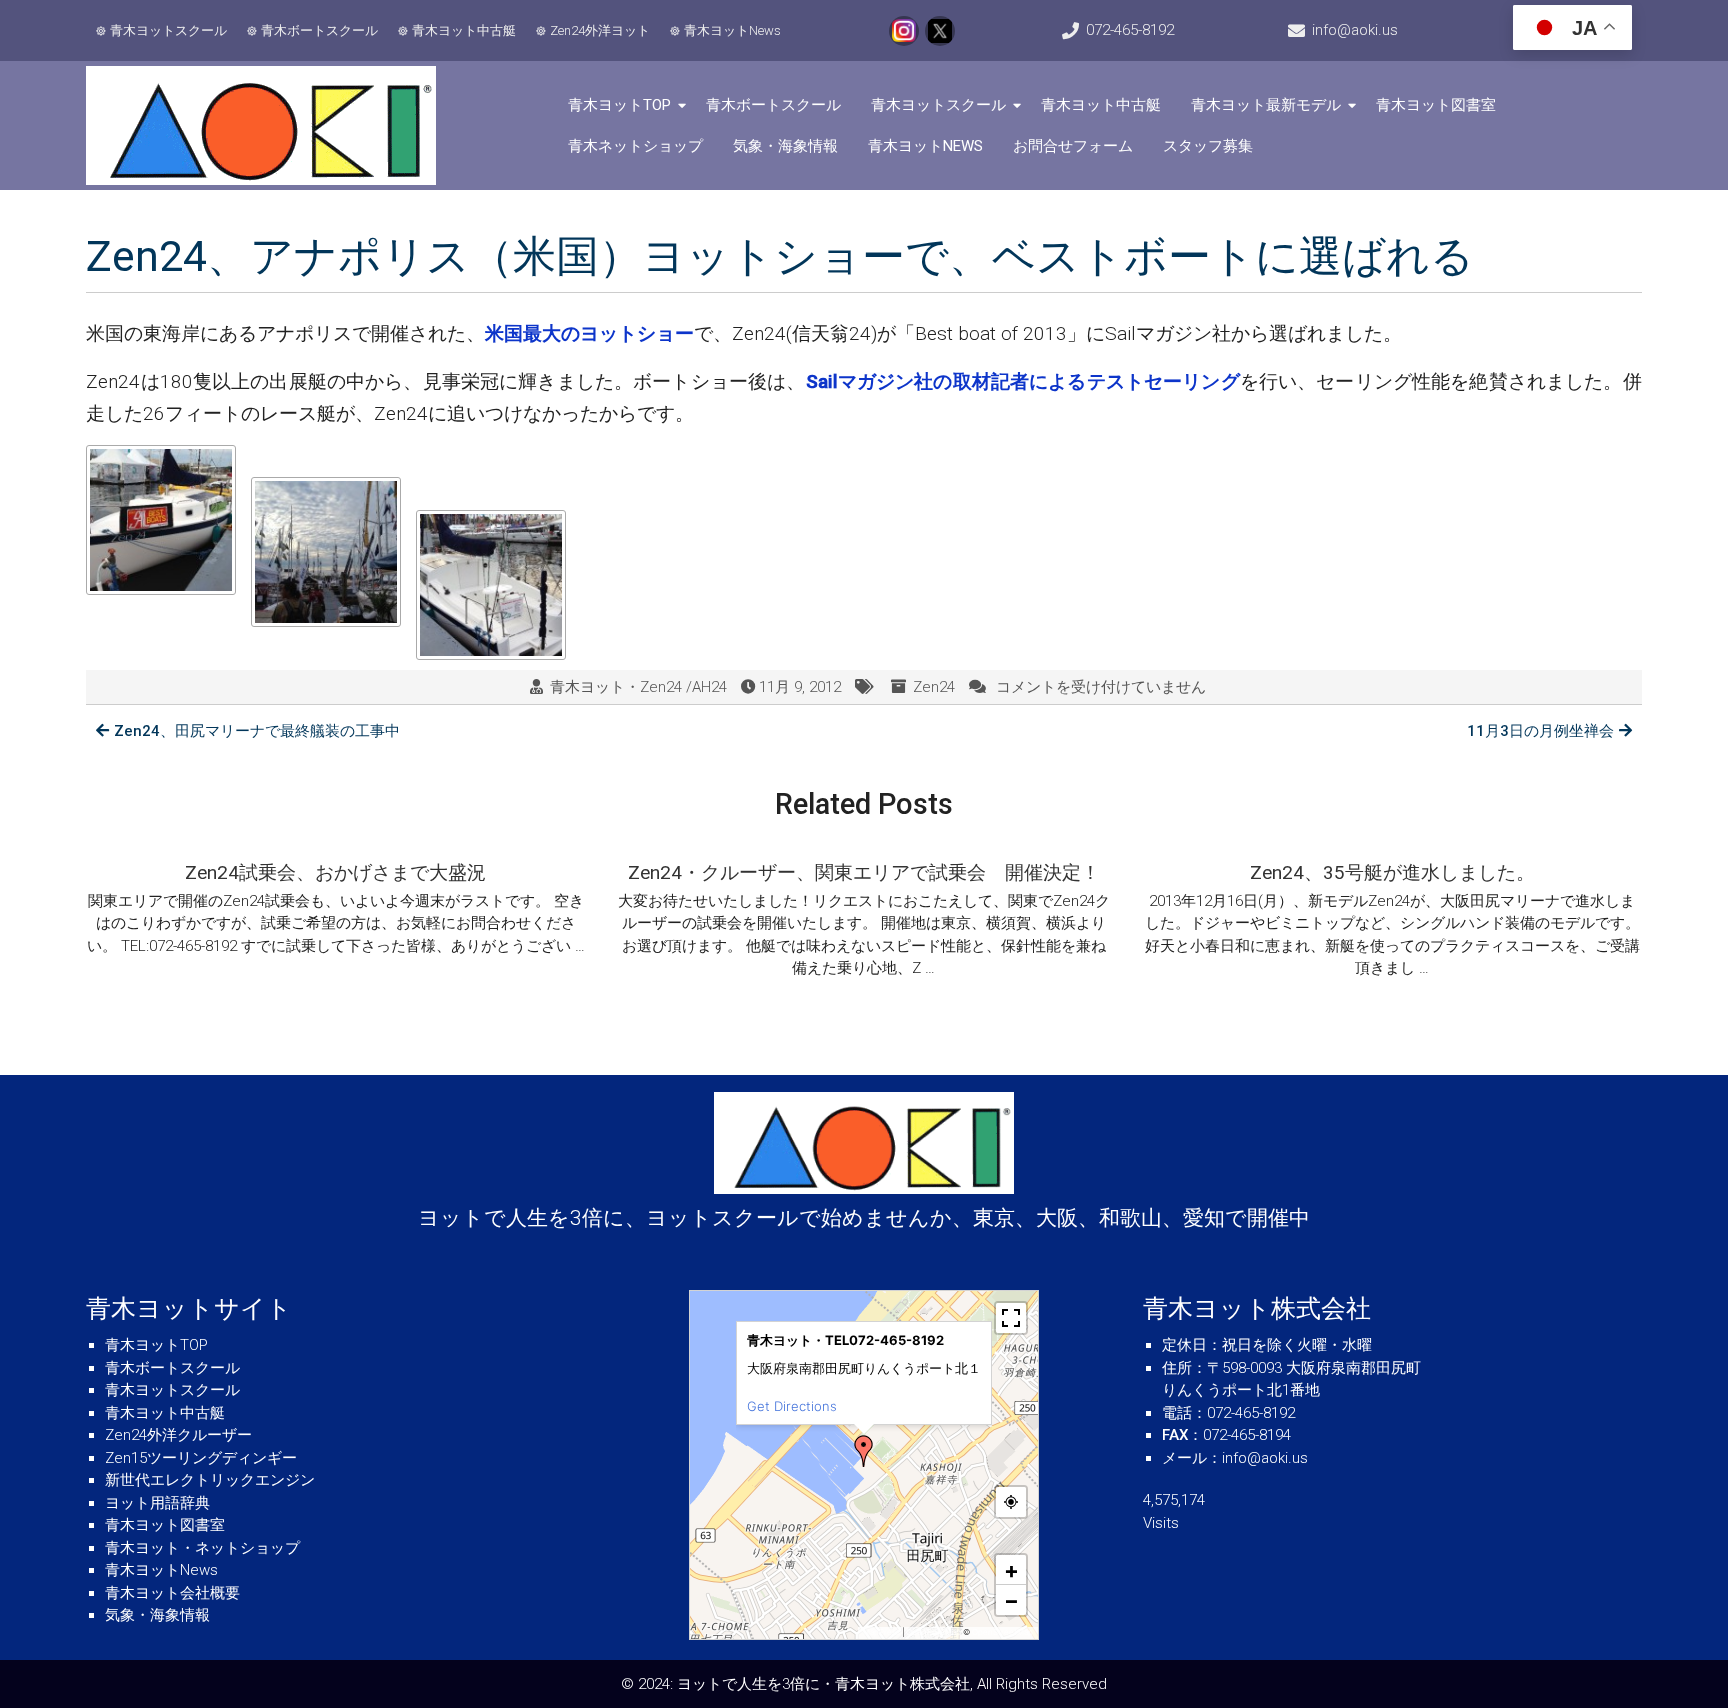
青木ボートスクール (319, 30)
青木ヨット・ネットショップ (202, 1548)
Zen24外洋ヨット (600, 30)
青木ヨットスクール (168, 30)
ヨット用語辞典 (157, 1503)
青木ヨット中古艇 (464, 30)
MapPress (881, 1632)
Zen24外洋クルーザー (178, 1435)
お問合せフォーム (1073, 146)
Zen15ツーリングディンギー (201, 1458)
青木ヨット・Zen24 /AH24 (638, 687)
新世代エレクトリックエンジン (210, 1480)
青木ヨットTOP (619, 105)
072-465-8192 (1130, 30)
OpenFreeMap (933, 1632)
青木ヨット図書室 (1436, 105)
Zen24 (934, 687)
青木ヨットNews (732, 30)
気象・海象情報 (785, 146)
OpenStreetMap (1002, 1632)
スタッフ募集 (1208, 146)
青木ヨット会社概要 (172, 1593)
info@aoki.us (1355, 30)
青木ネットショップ (635, 146)
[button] (864, 1451)
